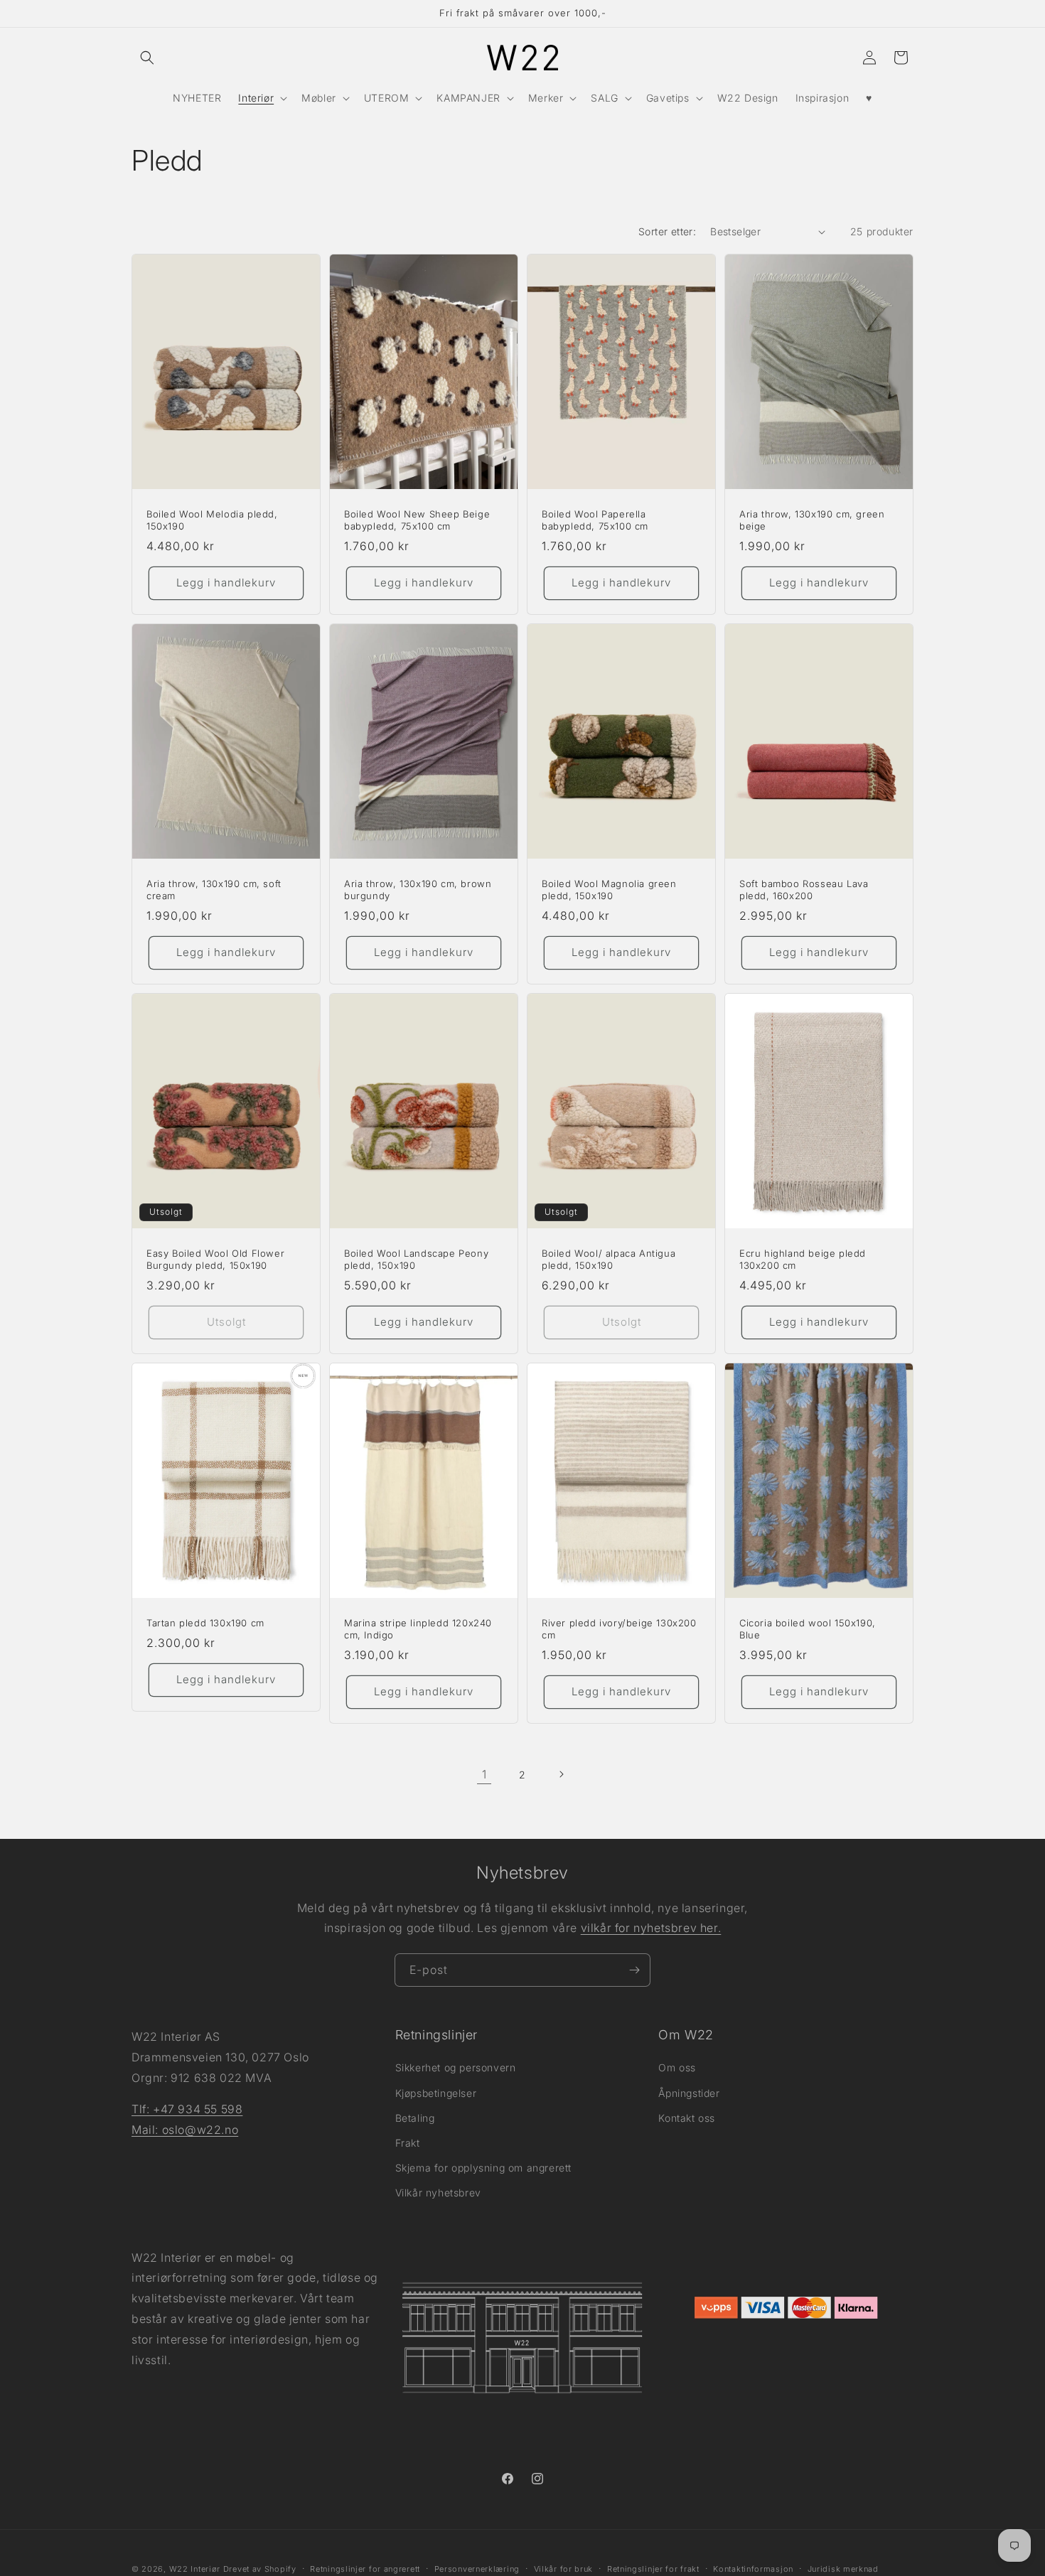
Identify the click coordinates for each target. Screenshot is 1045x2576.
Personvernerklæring (477, 2568)
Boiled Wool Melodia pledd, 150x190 (212, 520)
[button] (147, 58)
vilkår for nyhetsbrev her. (651, 1928)
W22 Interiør (195, 2569)
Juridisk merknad (843, 2568)
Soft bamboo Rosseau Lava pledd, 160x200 (804, 890)
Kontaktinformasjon (753, 2568)
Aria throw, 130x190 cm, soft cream (214, 890)
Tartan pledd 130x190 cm (205, 1623)
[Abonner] (634, 1970)
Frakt (408, 2143)
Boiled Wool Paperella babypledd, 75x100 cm (595, 520)
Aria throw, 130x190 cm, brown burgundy (418, 890)
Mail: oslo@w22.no (185, 2130)
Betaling (415, 2117)
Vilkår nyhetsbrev (438, 2193)
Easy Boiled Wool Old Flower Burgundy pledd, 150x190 (215, 1259)
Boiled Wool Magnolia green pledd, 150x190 (609, 890)
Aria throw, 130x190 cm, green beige (812, 520)
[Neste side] (561, 1774)
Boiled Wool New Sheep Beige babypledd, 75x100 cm (417, 520)
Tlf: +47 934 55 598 (187, 2109)
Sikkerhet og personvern (456, 2067)
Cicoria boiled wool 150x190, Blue (808, 1629)
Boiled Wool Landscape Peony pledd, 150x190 (416, 1259)
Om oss (677, 2067)
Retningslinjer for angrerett (365, 2568)
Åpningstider (689, 2092)
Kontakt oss (687, 2117)
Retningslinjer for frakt (653, 2568)
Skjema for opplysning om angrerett (483, 2168)
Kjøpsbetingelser (436, 2092)
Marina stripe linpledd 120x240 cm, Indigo (418, 1629)
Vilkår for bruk (564, 2568)
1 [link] (484, 1774)
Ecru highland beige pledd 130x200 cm (803, 1259)
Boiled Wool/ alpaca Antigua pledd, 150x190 (609, 1259)
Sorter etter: (667, 231)
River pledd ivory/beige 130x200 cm (619, 1629)
